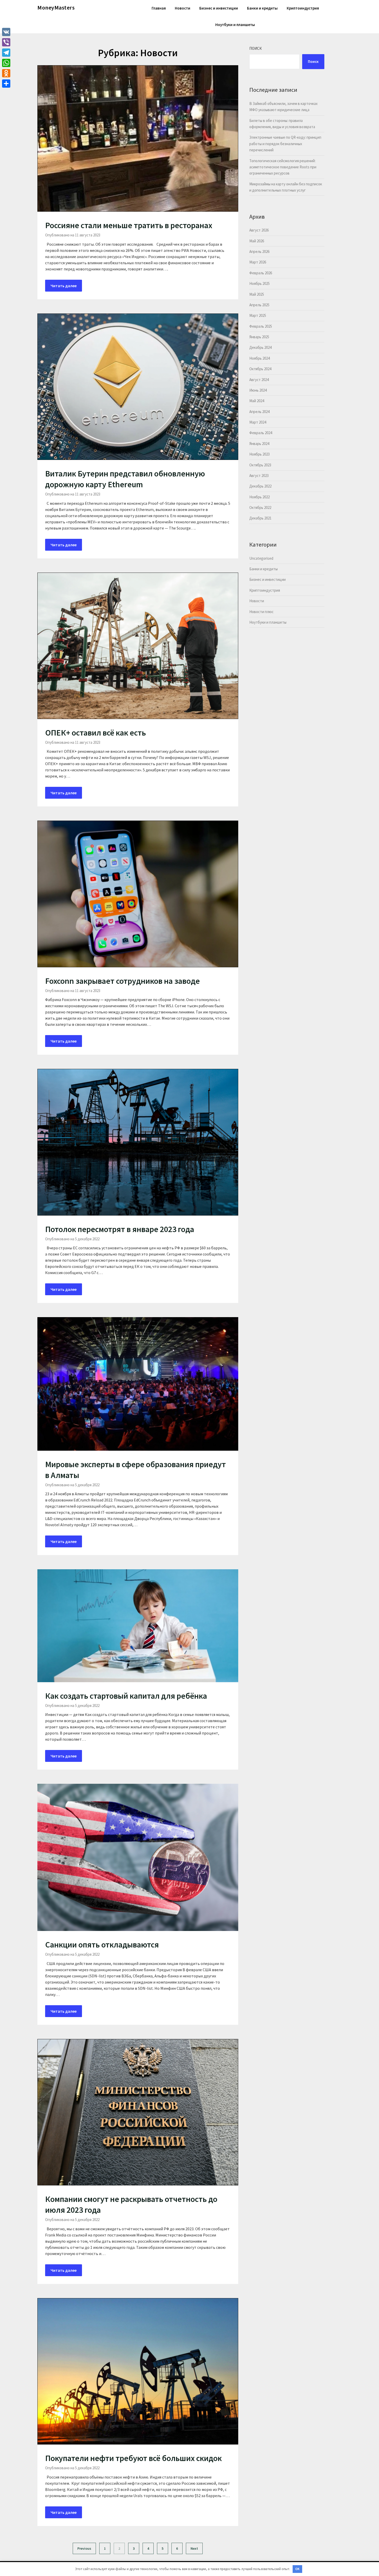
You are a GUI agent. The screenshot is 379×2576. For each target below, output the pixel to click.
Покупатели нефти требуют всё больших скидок (133, 2458)
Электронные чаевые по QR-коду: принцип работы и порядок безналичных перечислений (285, 144)
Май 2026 (257, 241)
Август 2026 (259, 230)
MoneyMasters (56, 7)
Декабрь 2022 (260, 486)
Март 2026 (258, 262)
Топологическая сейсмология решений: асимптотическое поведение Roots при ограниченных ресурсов (283, 167)
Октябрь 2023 (260, 465)
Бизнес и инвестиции (219, 8)
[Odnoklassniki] (6, 73)
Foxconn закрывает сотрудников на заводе (122, 981)
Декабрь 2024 (260, 347)
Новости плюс (261, 612)
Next (194, 2548)
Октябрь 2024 (260, 369)
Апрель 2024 (259, 412)
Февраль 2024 (261, 433)
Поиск (256, 48)
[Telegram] (6, 53)
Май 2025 (257, 294)
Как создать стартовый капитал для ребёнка (126, 1696)
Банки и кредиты (262, 8)
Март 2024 (258, 422)
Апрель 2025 (259, 305)
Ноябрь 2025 (259, 283)
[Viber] (6, 42)
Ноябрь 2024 (259, 358)
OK (297, 2569)
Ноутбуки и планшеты (235, 25)
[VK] (6, 32)
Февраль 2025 (261, 326)
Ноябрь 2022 (259, 497)
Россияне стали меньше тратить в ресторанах (129, 225)
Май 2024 (257, 401)
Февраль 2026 (261, 273)
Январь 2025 (259, 337)
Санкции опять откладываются (102, 1945)
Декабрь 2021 (260, 518)
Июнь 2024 (258, 390)
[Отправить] (6, 84)
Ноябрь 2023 (259, 454)
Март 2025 (258, 315)
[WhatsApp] (6, 63)
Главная (159, 8)
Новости (183, 8)
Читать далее (64, 286)
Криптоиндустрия (303, 8)
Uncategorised (261, 558)
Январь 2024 (259, 444)
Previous (84, 2548)
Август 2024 (259, 380)
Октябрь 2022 (260, 507)
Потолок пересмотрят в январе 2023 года (120, 1229)
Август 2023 (259, 476)
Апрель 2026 (259, 251)
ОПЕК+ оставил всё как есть (96, 733)
